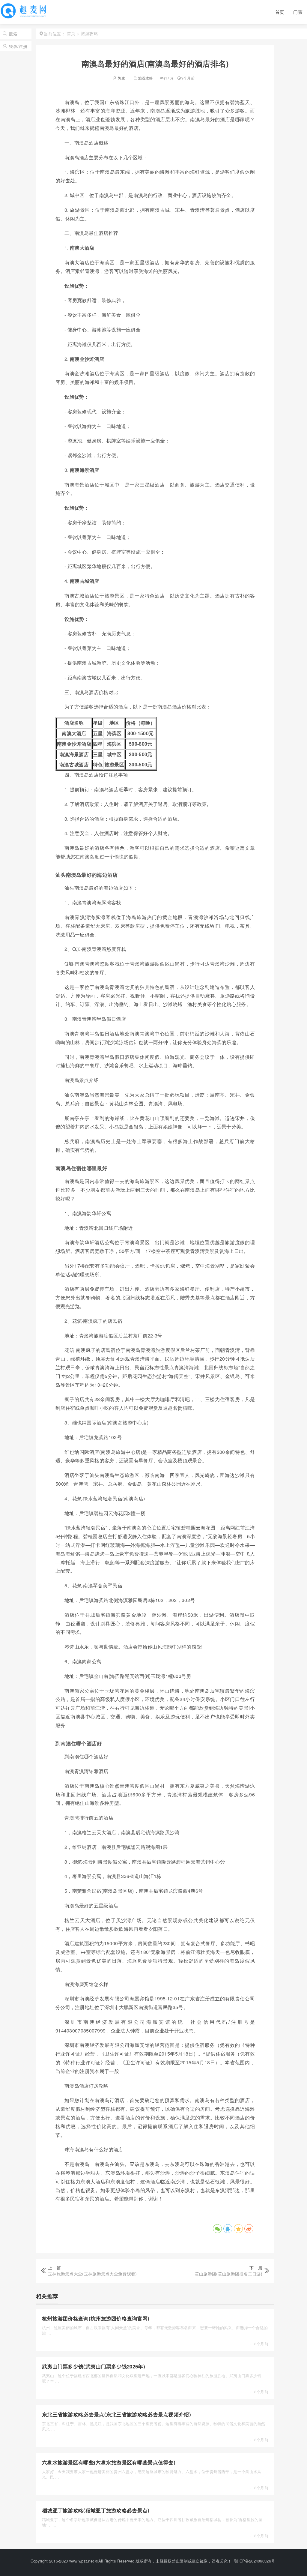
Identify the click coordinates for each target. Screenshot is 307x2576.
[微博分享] (249, 2229)
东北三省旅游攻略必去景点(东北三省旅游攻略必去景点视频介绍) (116, 2414)
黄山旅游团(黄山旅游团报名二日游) (229, 2274)
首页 (280, 12)
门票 (298, 12)
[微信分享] (217, 2229)
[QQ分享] (228, 2229)
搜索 (13, 34)
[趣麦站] (25, 15)
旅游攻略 (146, 78)
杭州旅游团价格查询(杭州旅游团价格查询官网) (96, 2318)
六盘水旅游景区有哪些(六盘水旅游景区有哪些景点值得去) (109, 2462)
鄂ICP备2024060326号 (255, 2561)
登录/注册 (18, 46)
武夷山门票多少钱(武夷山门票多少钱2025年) (94, 2366)
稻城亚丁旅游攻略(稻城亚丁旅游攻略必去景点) (96, 2510)
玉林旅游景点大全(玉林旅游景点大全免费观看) (92, 2274)
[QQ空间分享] (238, 2229)
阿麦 (121, 78)
